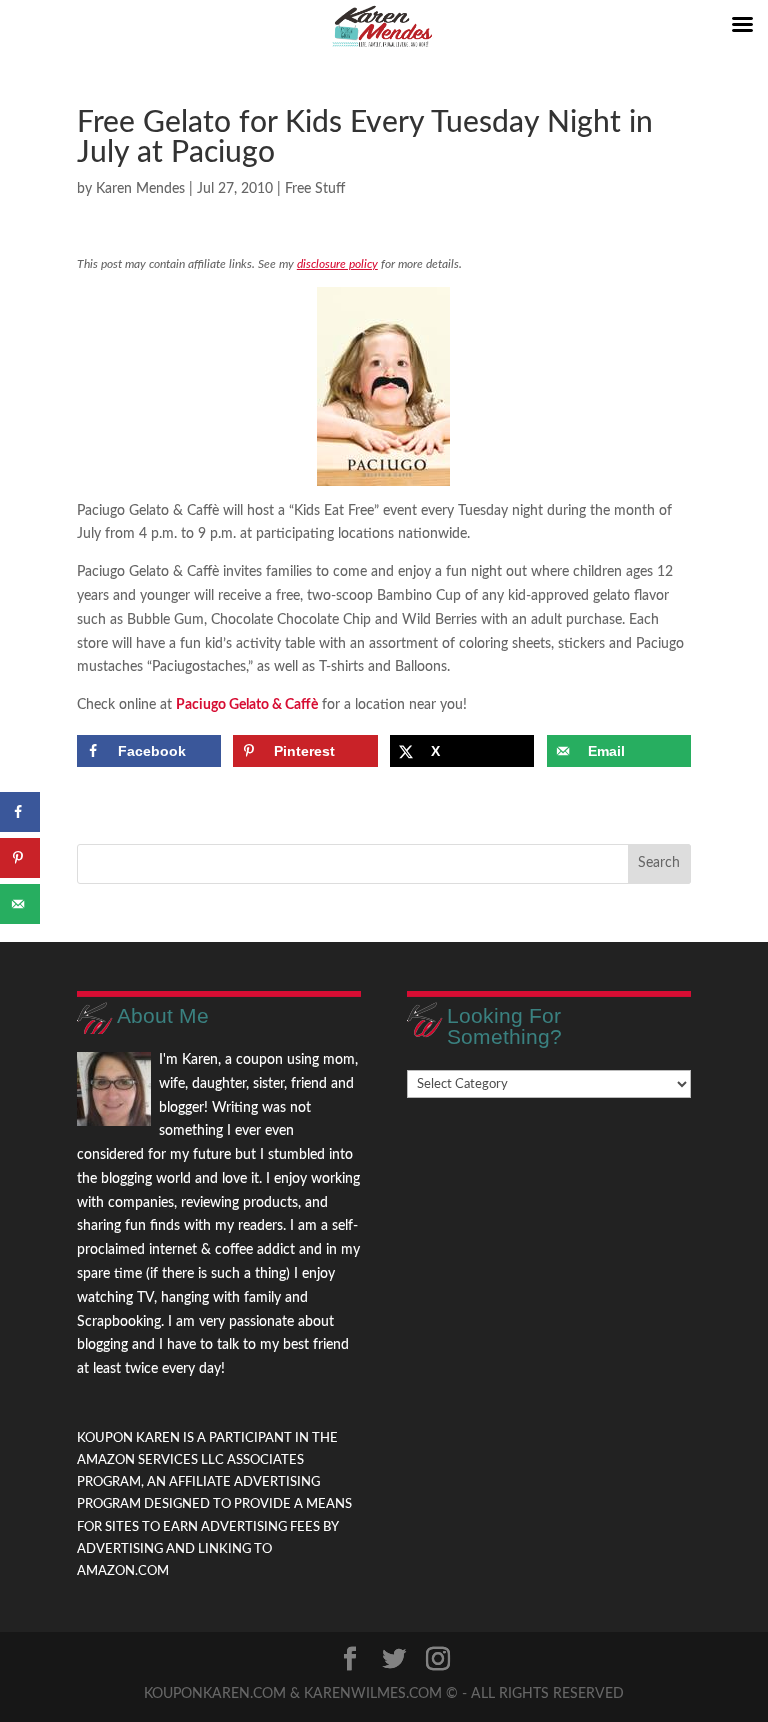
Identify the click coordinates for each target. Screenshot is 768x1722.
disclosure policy (337, 264)
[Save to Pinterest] (20, 858)
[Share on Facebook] (20, 812)
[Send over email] (20, 904)
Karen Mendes (140, 189)
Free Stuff (315, 189)
